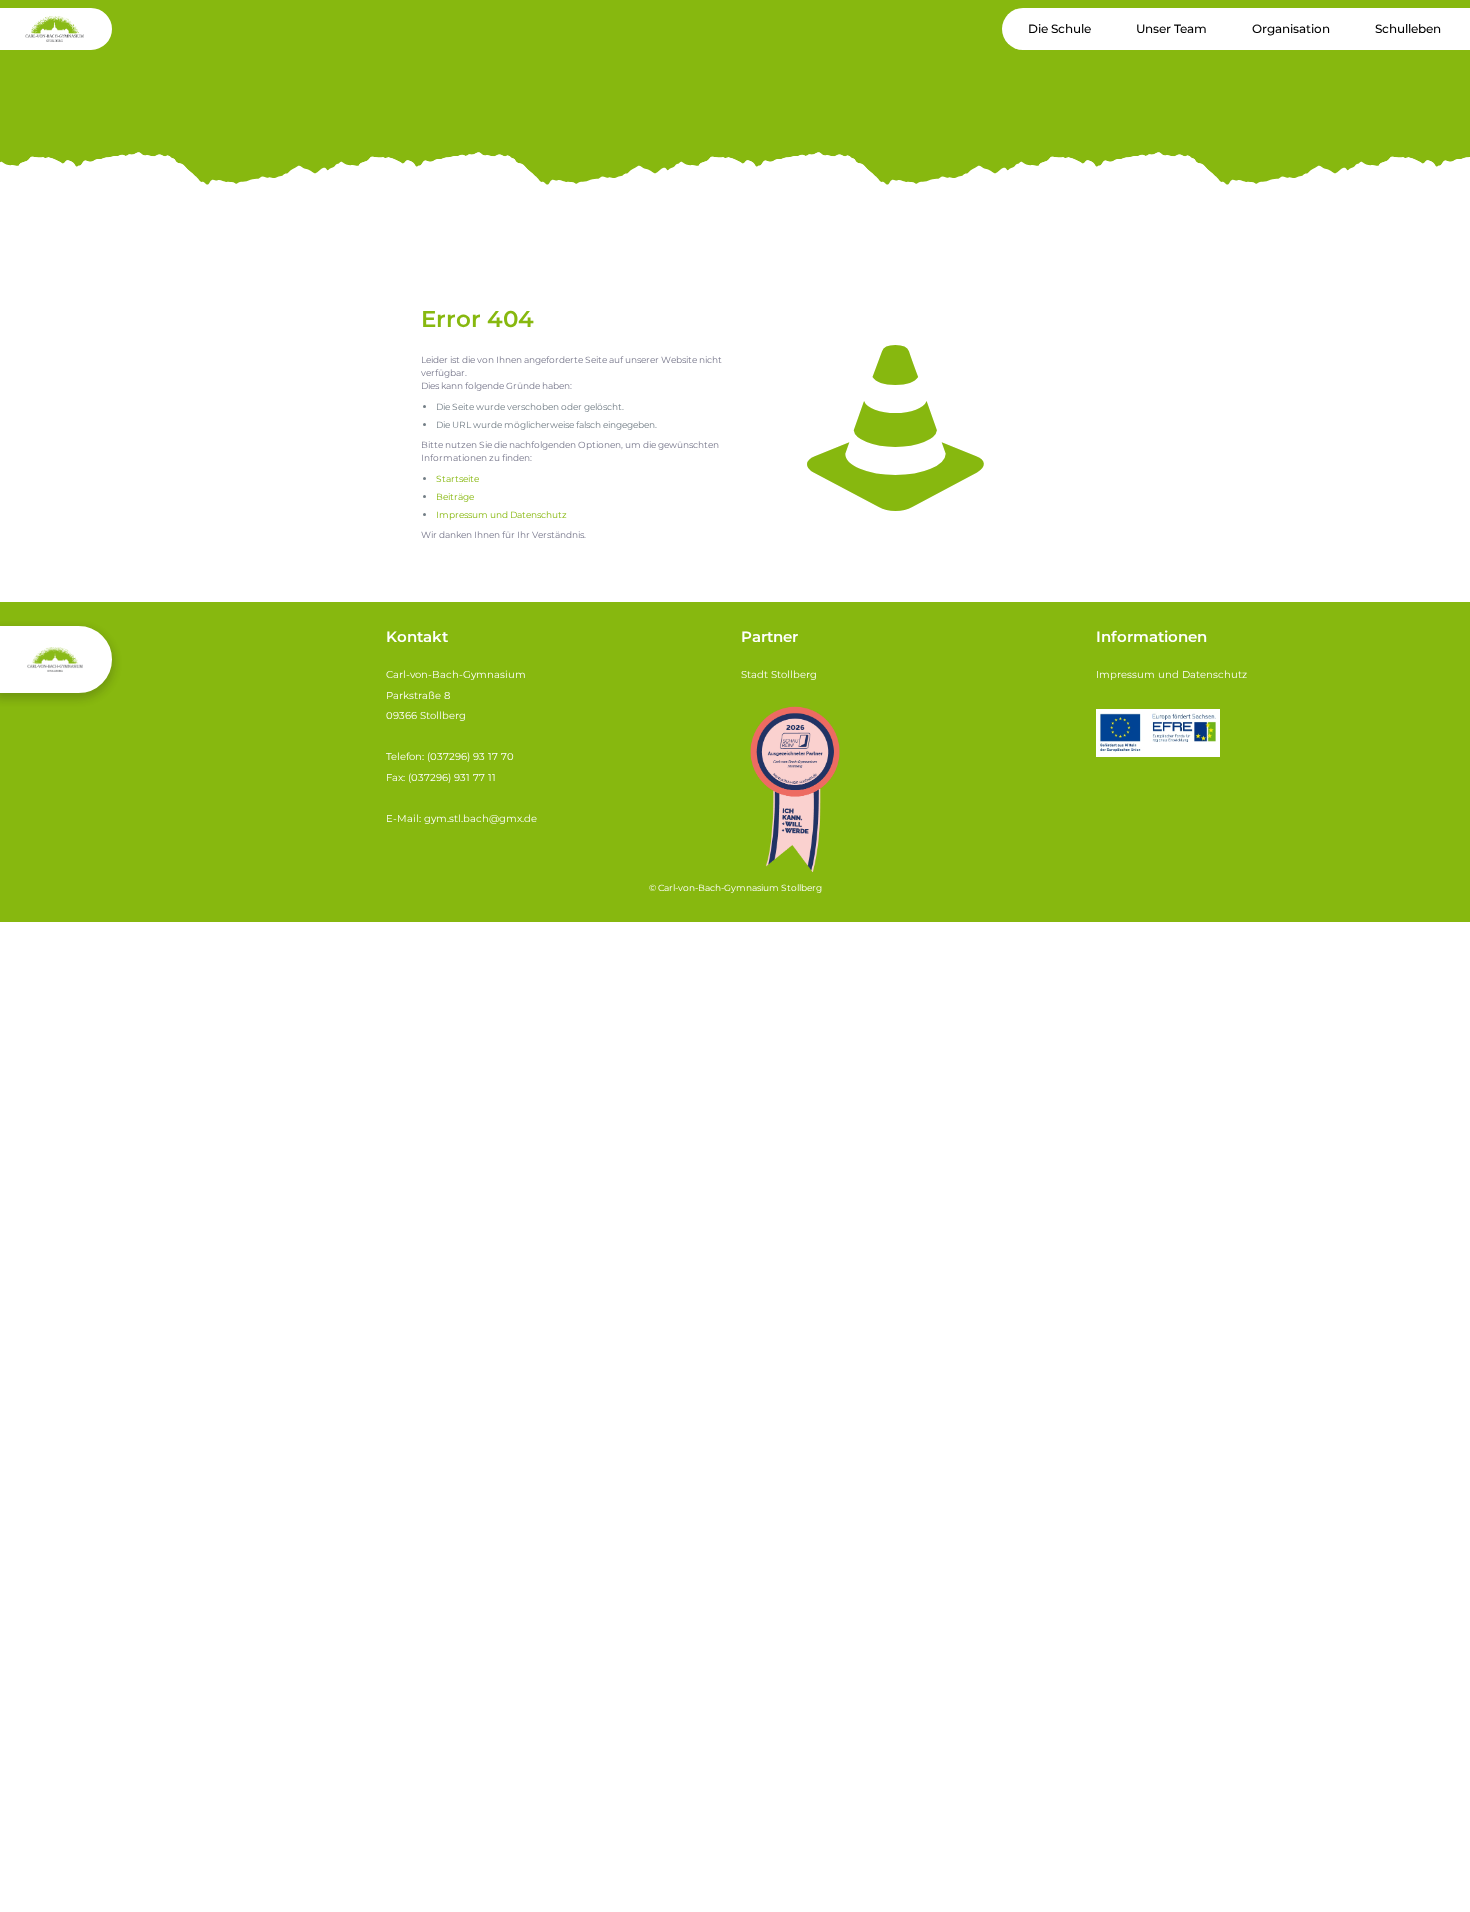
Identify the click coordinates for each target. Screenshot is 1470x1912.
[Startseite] (895, 428)
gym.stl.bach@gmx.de (480, 818)
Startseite (457, 478)
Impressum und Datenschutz (501, 514)
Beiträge (455, 496)
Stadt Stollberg (779, 674)
